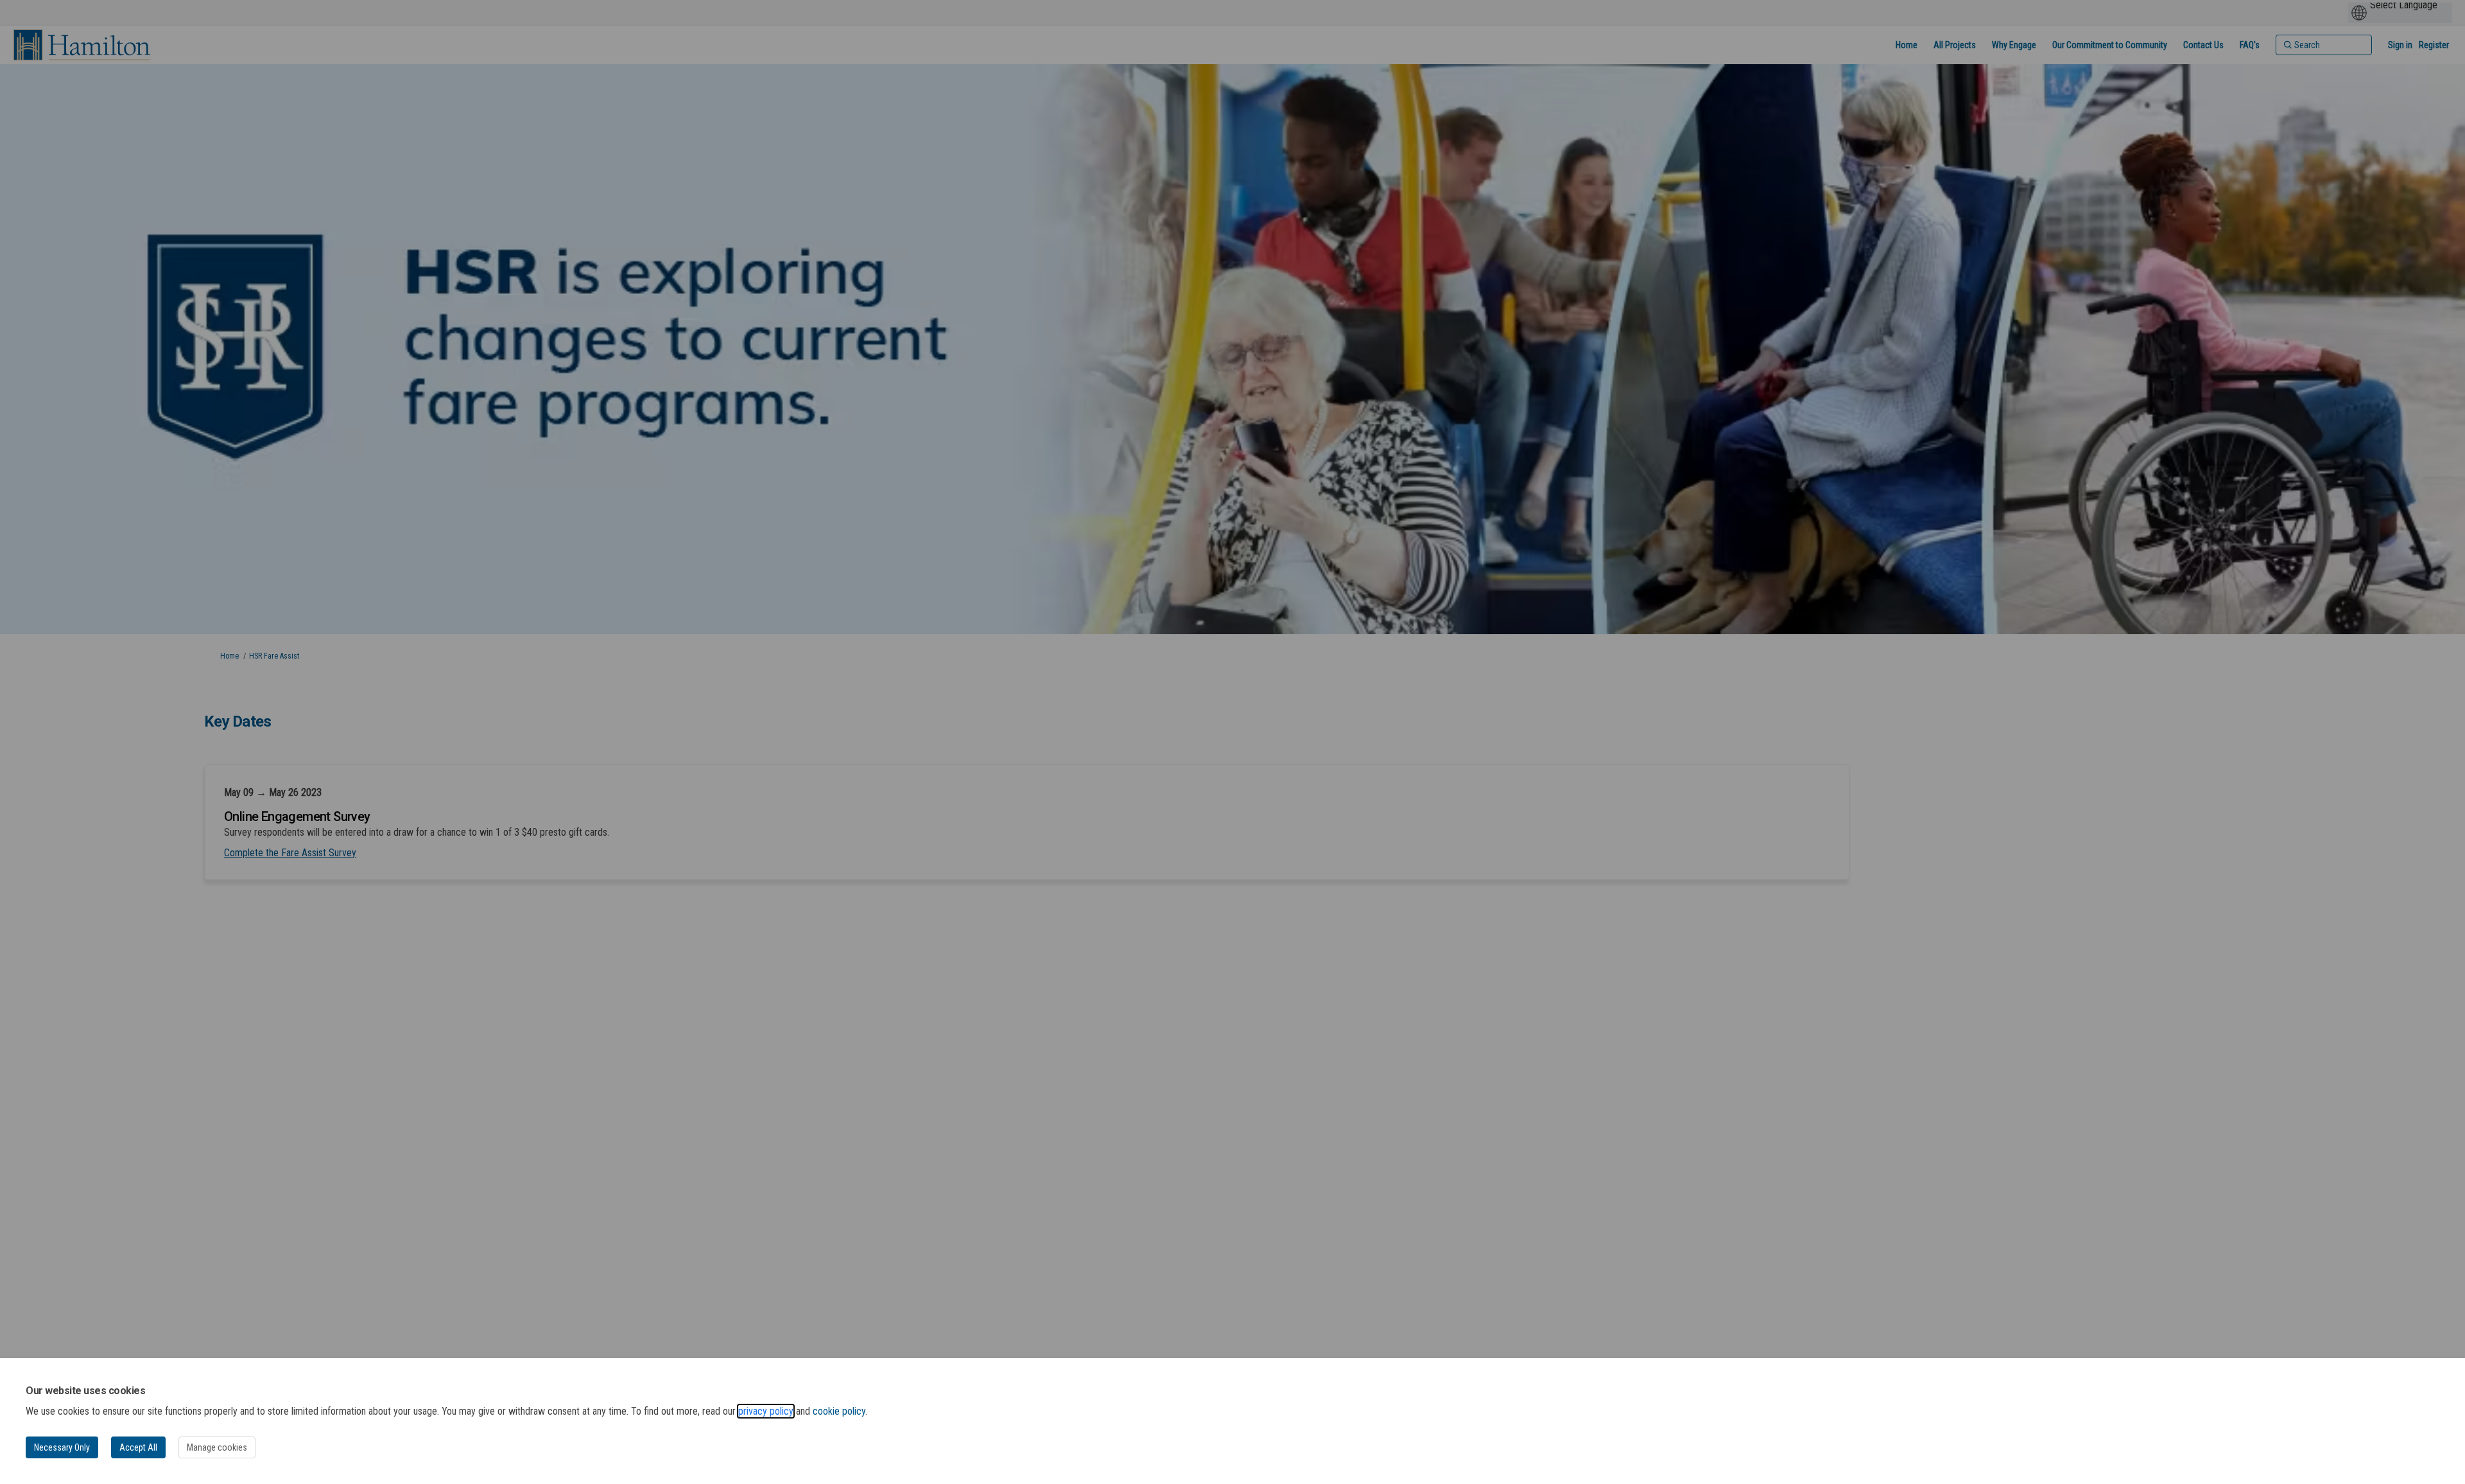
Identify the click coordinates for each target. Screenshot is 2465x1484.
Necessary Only (62, 1447)
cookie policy (839, 1411)
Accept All (138, 1447)
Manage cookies (217, 1447)
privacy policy (766, 1411)
